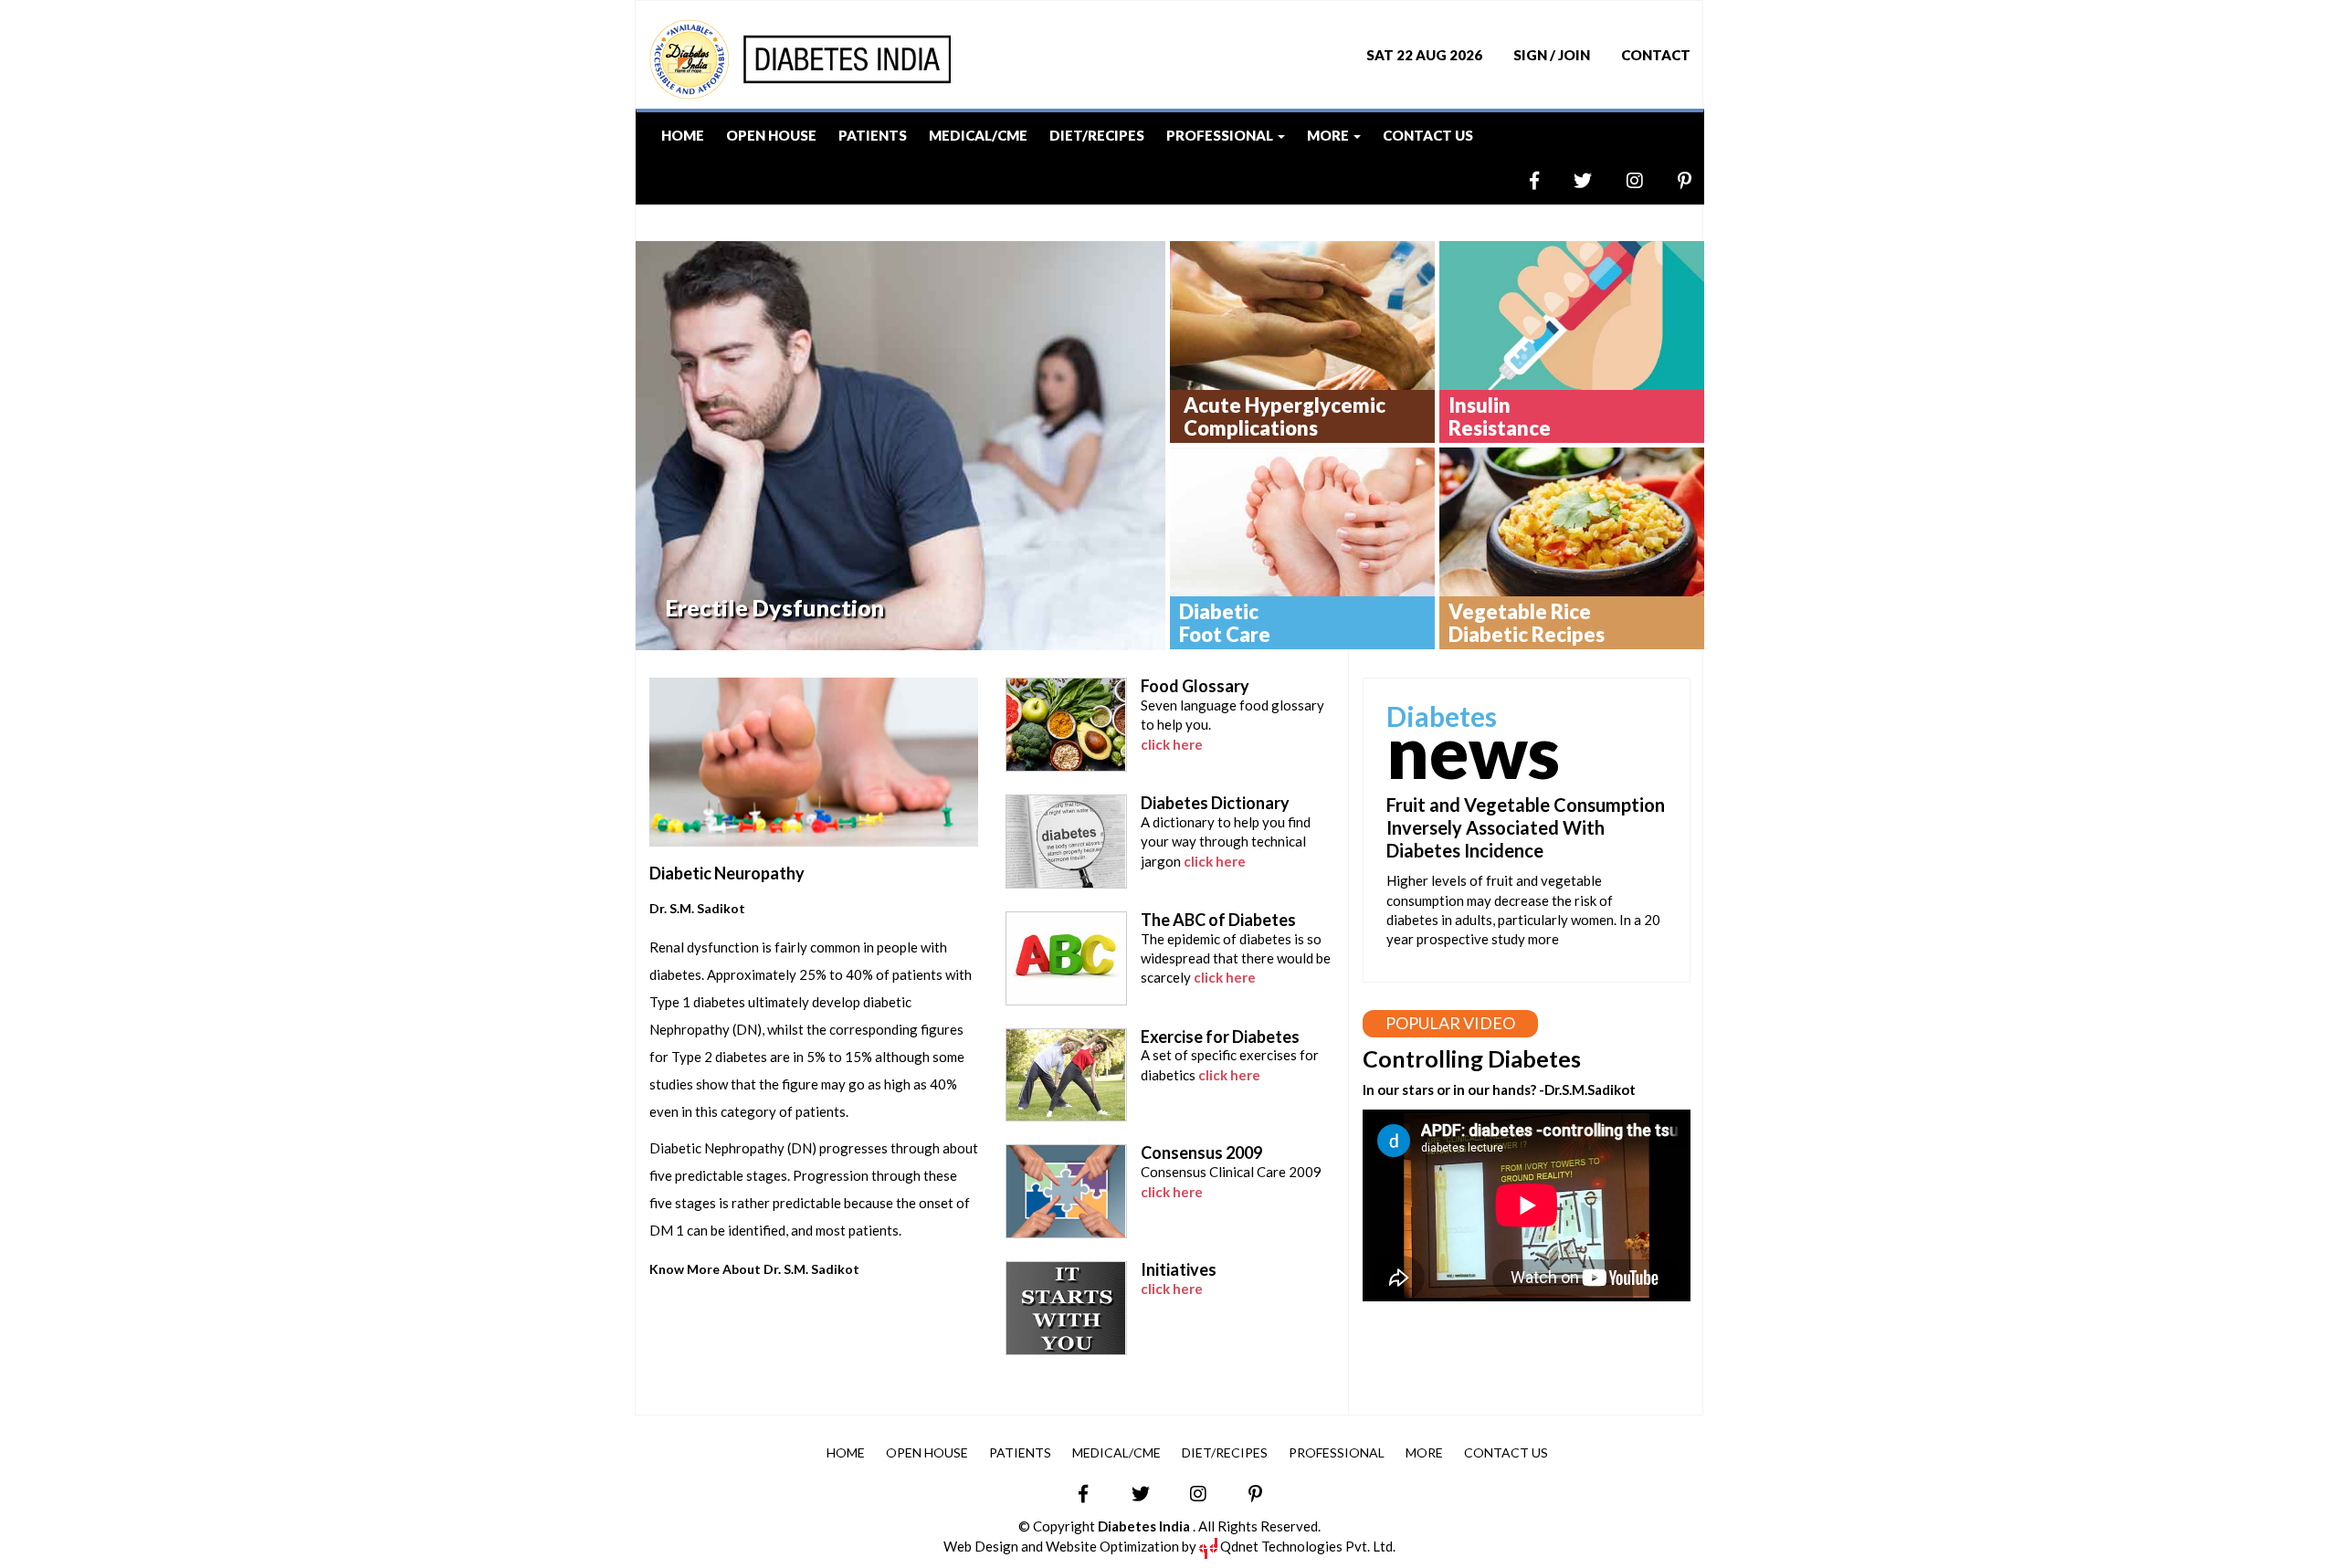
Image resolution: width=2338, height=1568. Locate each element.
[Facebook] (1518, 180)
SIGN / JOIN (1552, 55)
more (1543, 939)
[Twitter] (1567, 180)
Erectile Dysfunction (775, 607)
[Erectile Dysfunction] (900, 446)
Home (683, 135)
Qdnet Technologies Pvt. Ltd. (1306, 1546)
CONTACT (1656, 55)
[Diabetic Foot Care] (1302, 522)
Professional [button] (1221, 135)
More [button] (1329, 135)
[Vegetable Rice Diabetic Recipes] (1572, 522)
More (1424, 1452)
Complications (1285, 417)
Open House (771, 135)
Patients (873, 135)
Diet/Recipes (1097, 135)
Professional (1337, 1452)
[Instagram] (1619, 180)
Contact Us (1428, 135)
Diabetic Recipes (1527, 623)
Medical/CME (978, 135)
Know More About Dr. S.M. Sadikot (754, 1269)
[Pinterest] (1669, 180)
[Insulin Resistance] (1572, 316)
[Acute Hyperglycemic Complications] (1302, 316)
